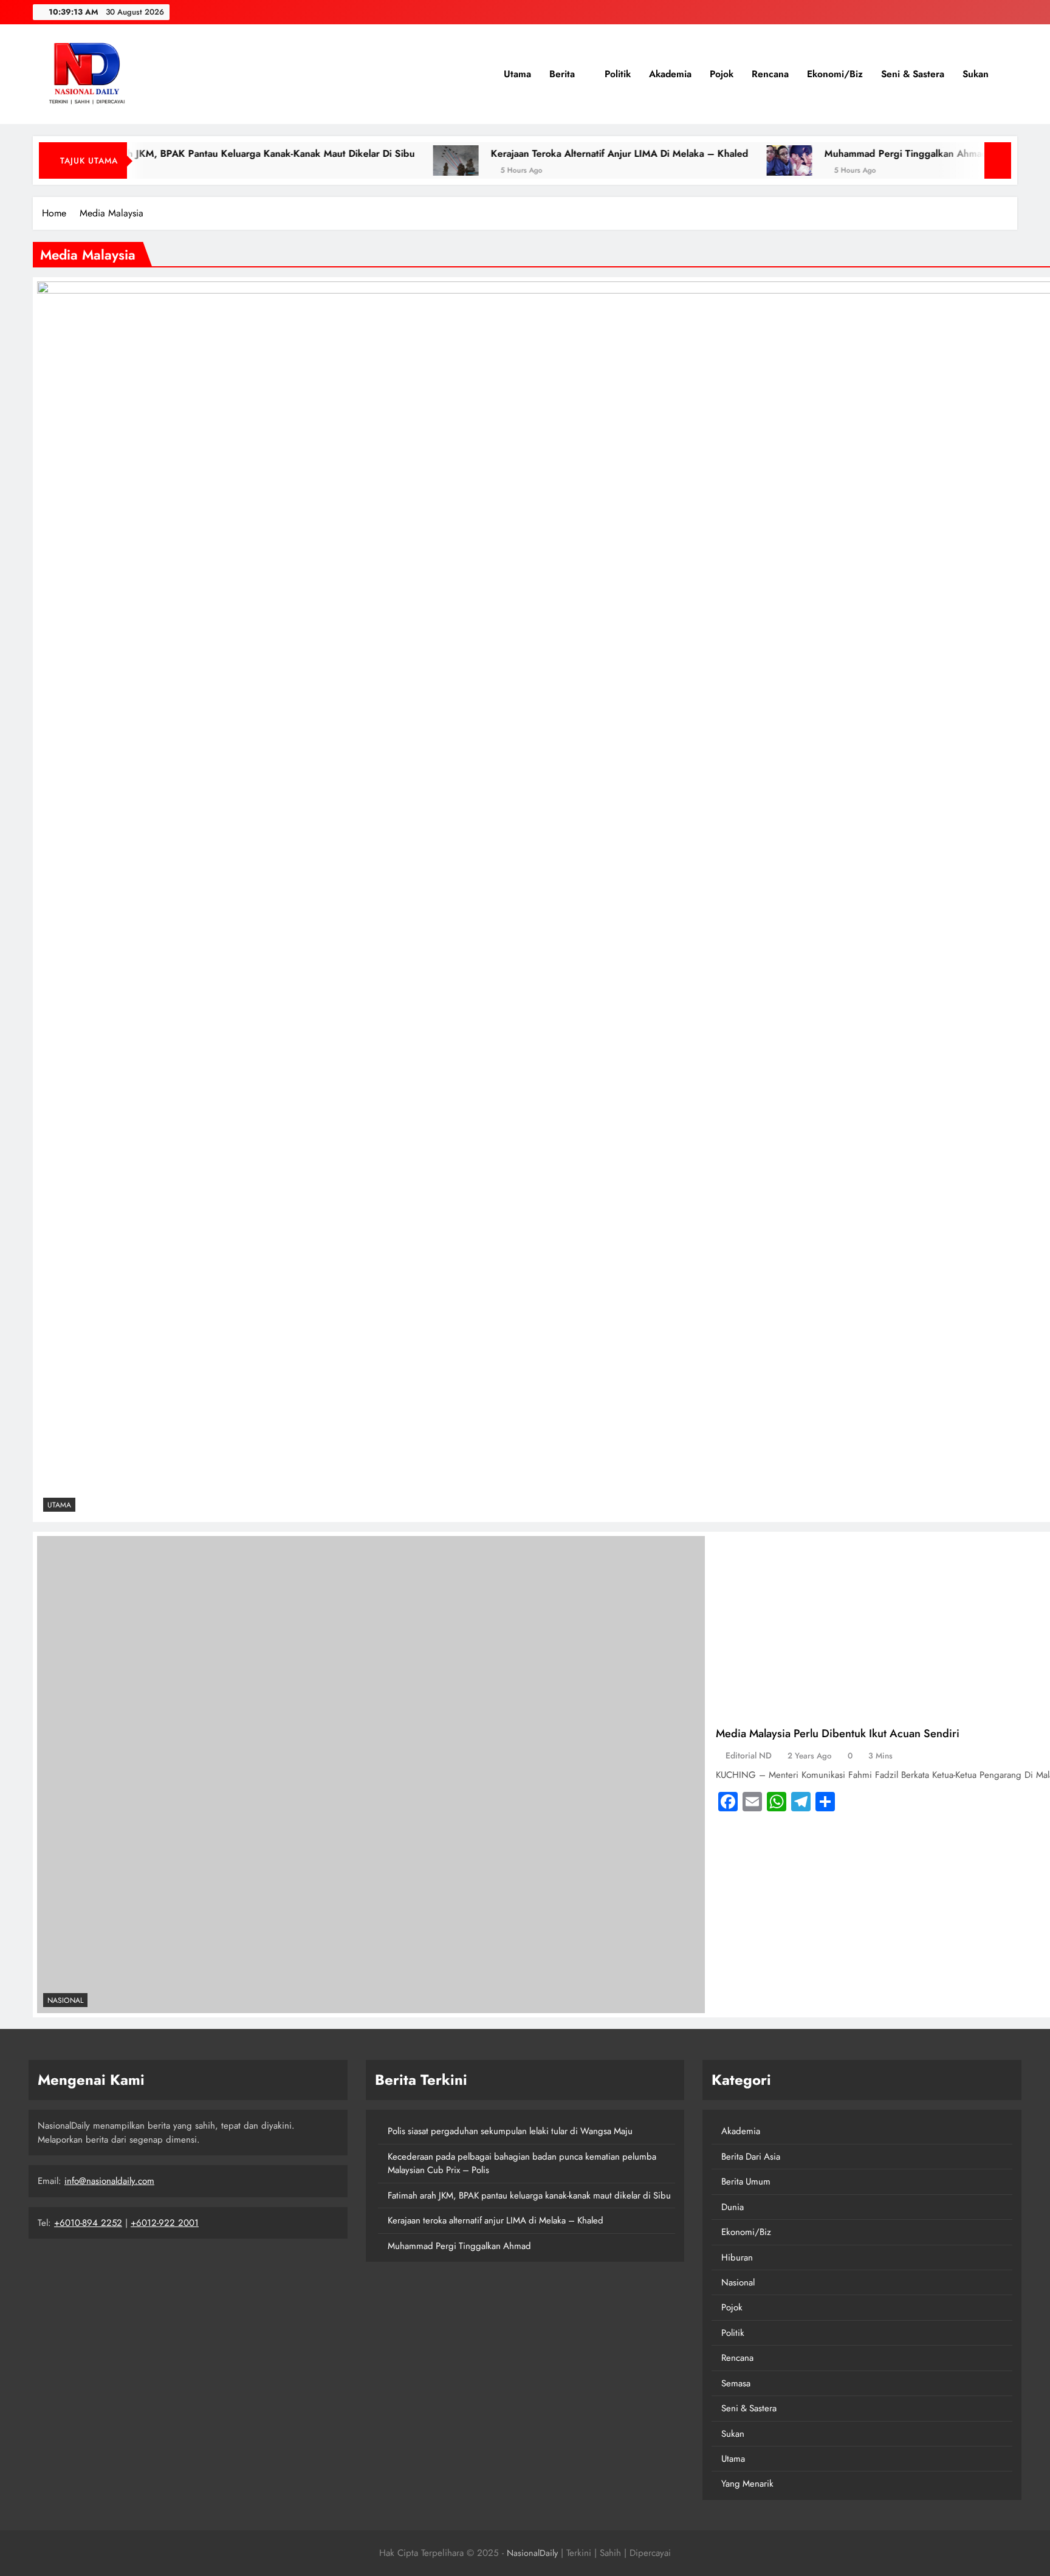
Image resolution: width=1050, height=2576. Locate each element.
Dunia (733, 2207)
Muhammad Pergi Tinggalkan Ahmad (817, 153)
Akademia (670, 74)
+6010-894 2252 (88, 2223)
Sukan (976, 74)
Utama (516, 74)
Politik (618, 74)
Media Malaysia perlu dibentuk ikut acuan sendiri (838, 1733)
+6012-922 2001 (165, 2223)
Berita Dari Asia (751, 2157)
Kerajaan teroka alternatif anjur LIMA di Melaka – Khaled (530, 153)
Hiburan (737, 2257)
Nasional (65, 2000)
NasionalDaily (532, 2553)
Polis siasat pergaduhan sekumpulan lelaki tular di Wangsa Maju (510, 2131)
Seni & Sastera (913, 74)
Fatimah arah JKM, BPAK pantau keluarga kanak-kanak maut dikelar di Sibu (529, 2195)
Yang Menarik (747, 2484)
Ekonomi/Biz (835, 74)
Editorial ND (749, 1755)
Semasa (736, 2383)
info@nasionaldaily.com (109, 2181)
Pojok (722, 74)
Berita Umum (746, 2182)
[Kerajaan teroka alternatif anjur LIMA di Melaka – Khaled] (367, 160)
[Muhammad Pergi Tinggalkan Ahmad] (700, 160)
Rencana (770, 74)
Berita (562, 74)
